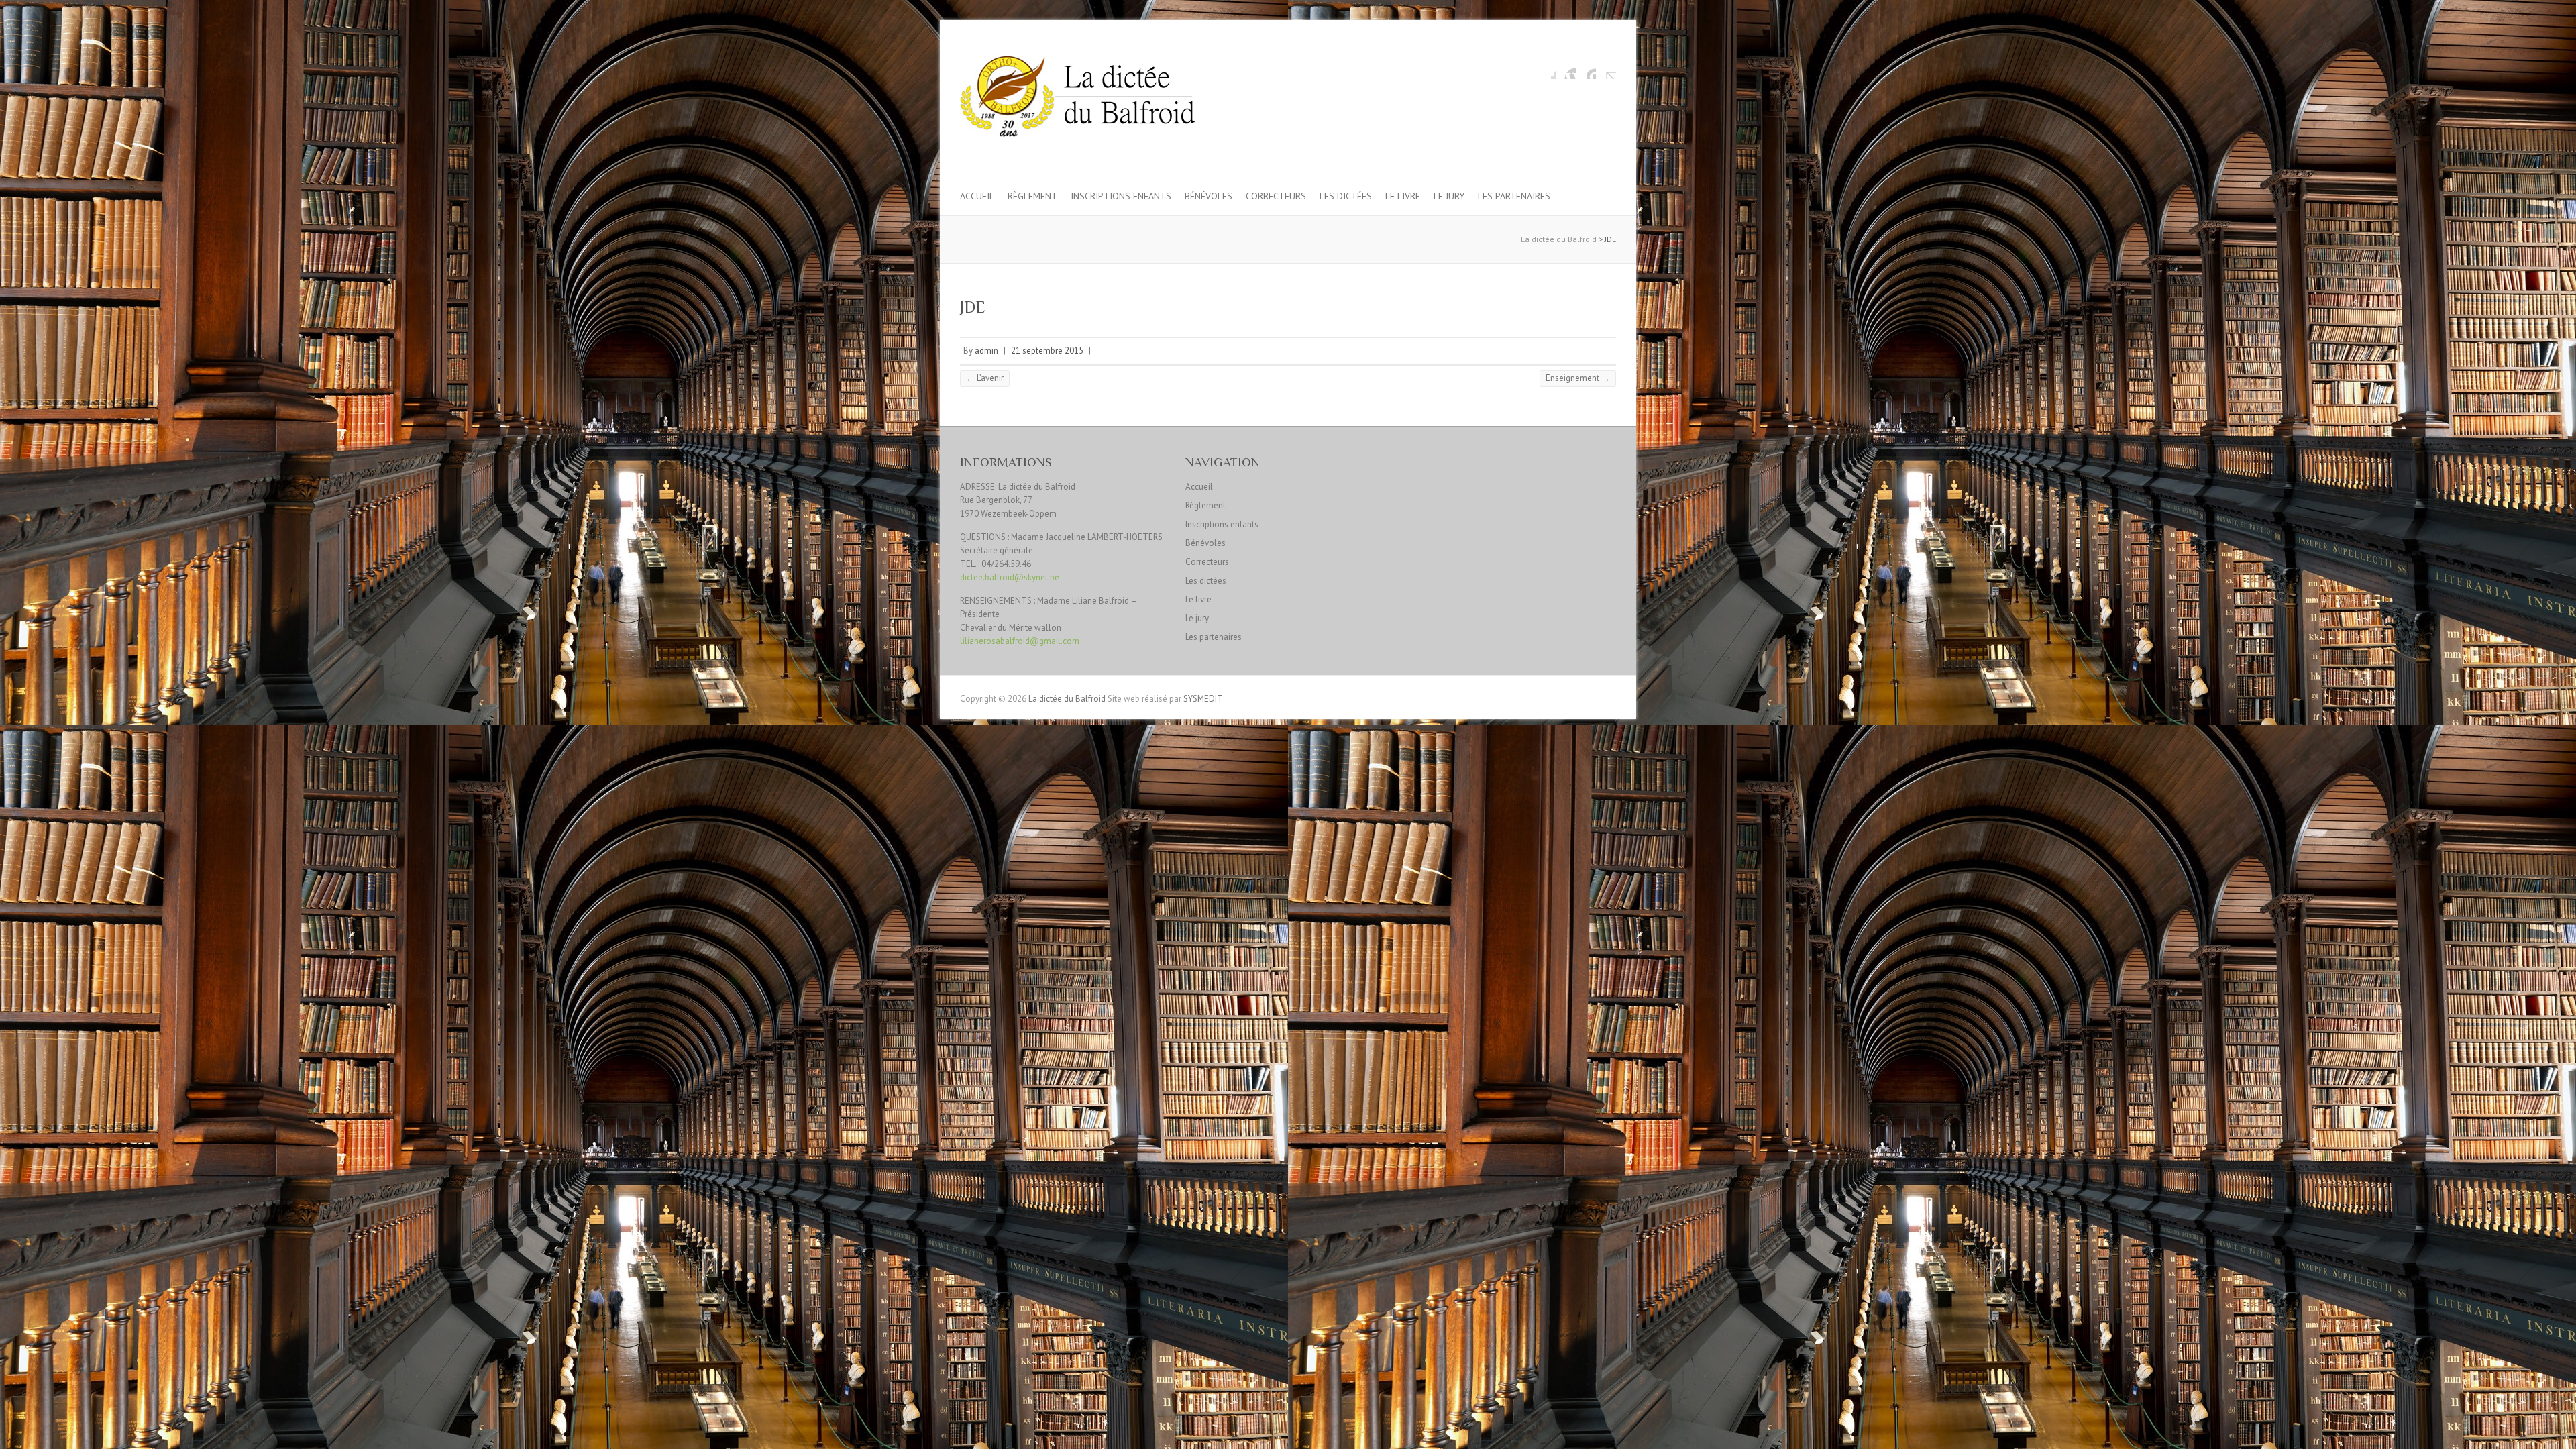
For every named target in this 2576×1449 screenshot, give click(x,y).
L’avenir (985, 378)
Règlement (1032, 196)
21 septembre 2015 (1047, 351)
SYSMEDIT (1203, 699)
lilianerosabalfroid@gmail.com (1020, 641)
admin (986, 351)
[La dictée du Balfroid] (1077, 99)
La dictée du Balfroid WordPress (1566, 69)
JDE (973, 307)
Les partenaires (1514, 196)
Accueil (977, 196)
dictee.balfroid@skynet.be (1010, 577)
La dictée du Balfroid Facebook (1546, 69)
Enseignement (1578, 378)
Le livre (1403, 196)
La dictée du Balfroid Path (1586, 69)
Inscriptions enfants (1121, 196)
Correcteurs (1276, 196)
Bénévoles (1209, 196)
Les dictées (1346, 196)
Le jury (1449, 196)
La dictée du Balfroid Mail (1606, 69)
